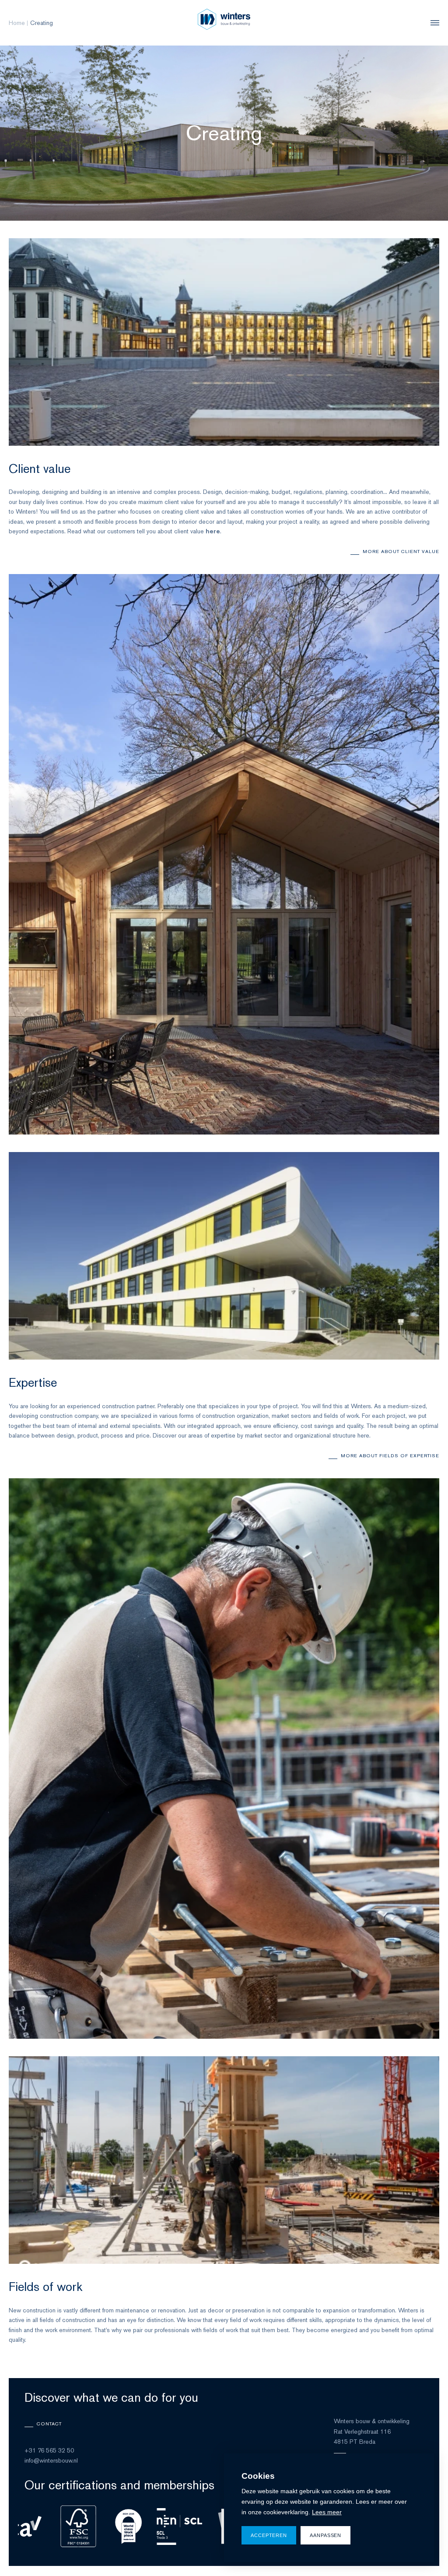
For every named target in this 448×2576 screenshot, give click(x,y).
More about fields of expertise (390, 1455)
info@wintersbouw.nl (51, 2460)
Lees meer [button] (327, 2512)
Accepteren (269, 2535)
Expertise (33, 1382)
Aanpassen (325, 2535)
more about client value (401, 551)
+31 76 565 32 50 (49, 2450)
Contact (49, 2424)
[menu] (433, 23)
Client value (40, 469)
